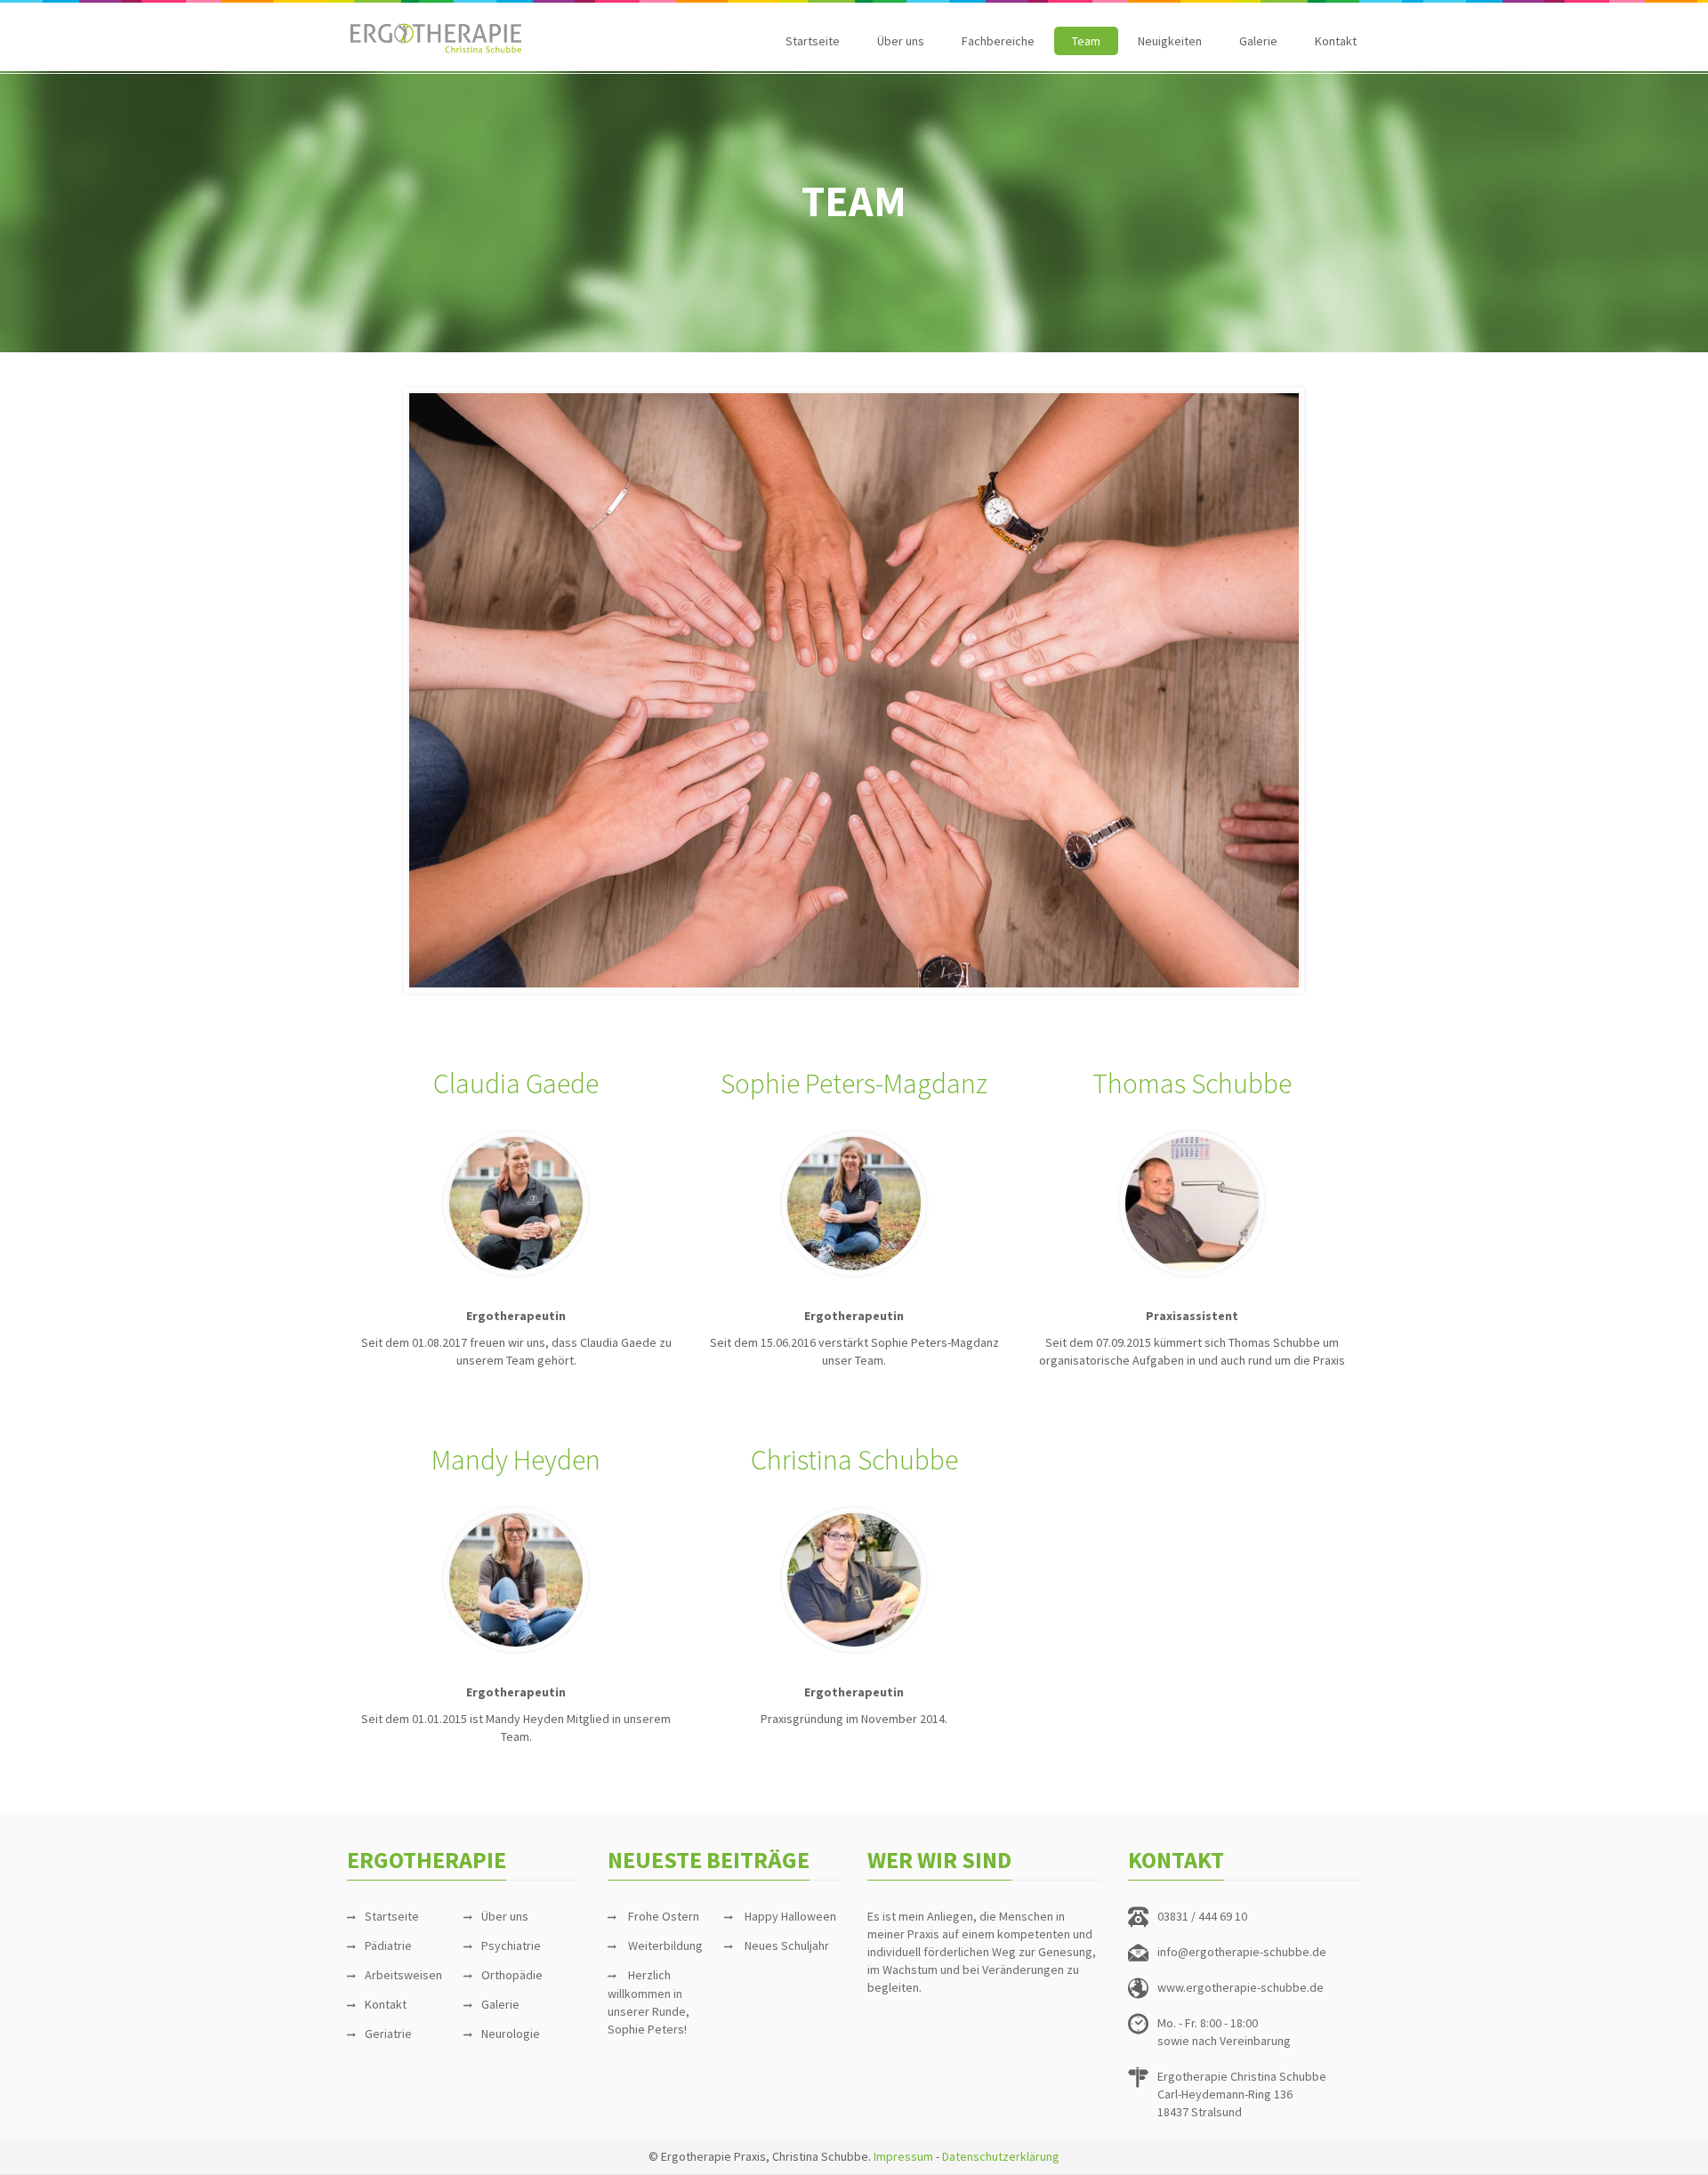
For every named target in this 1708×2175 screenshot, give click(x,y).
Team (1086, 41)
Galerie (1258, 41)
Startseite (813, 41)
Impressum (903, 2156)
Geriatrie (388, 2034)
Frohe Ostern (664, 1916)
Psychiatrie (511, 1945)
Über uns (901, 41)
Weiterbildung (665, 1945)
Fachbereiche (998, 41)
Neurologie (511, 2034)
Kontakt (1336, 41)
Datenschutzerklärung (1001, 2156)
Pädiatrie (388, 1945)
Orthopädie (512, 1975)
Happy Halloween (790, 1916)
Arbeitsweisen (403, 1975)
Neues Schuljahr (787, 1945)
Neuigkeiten (1170, 41)
